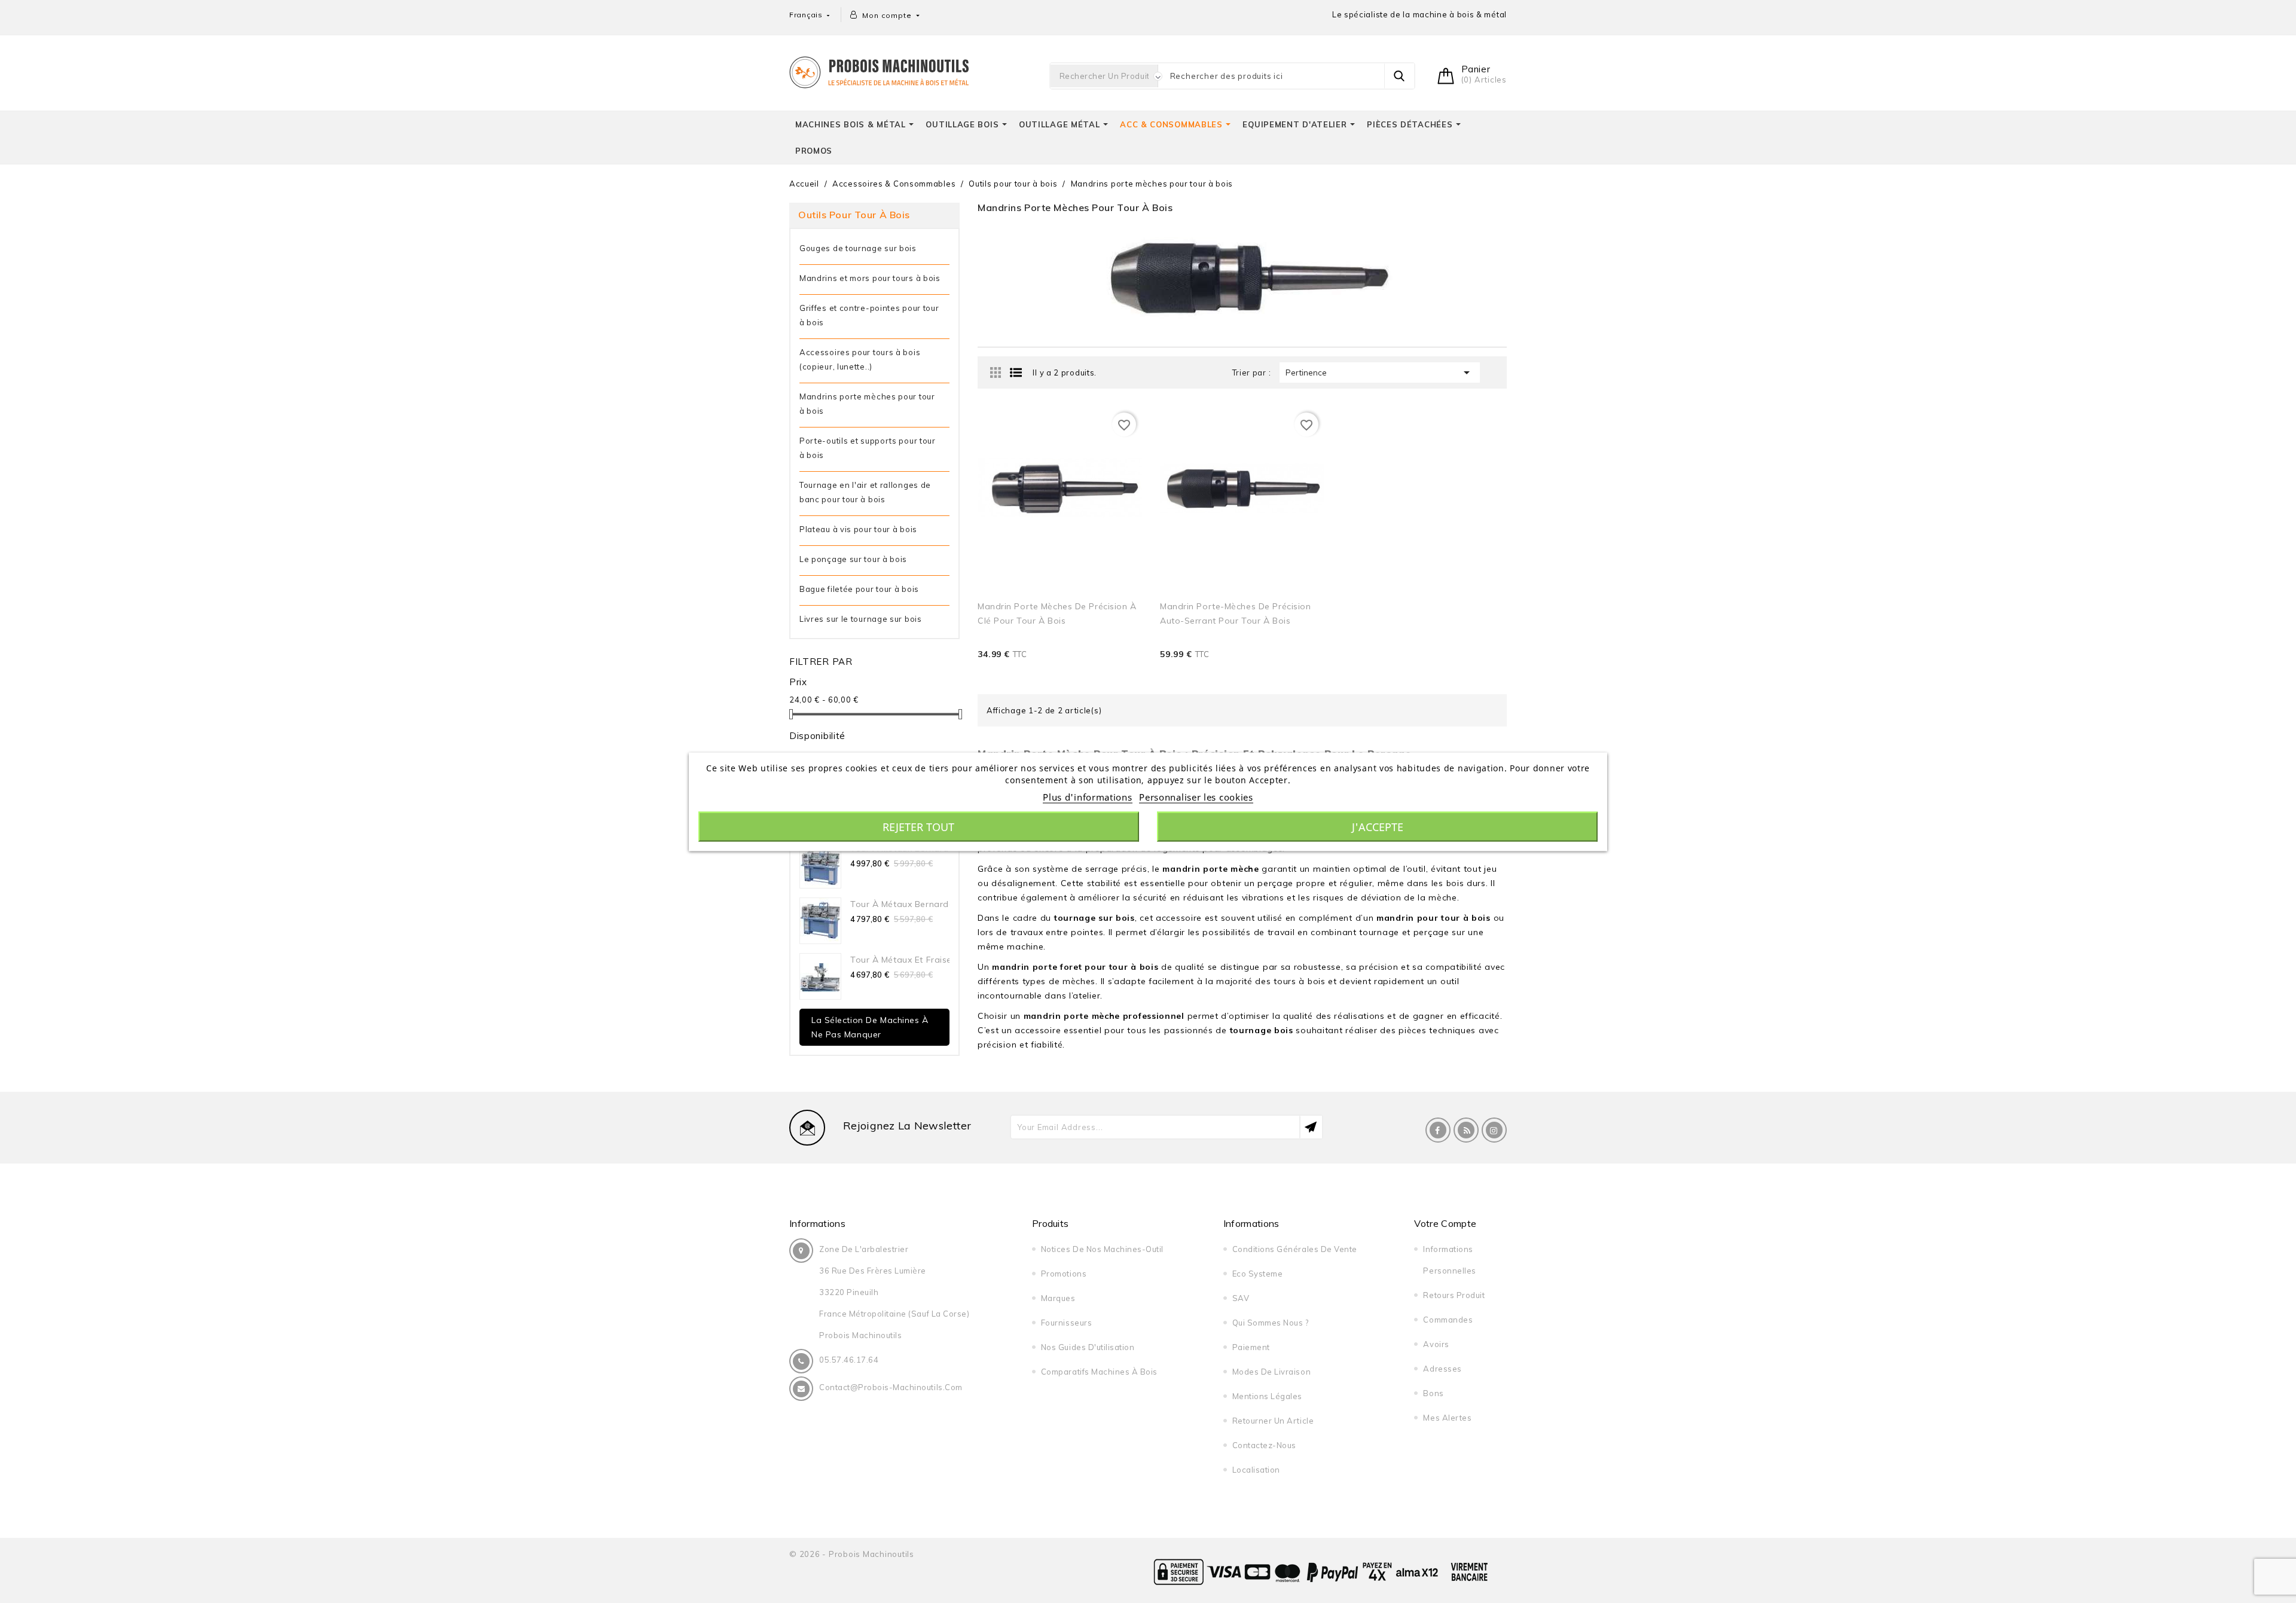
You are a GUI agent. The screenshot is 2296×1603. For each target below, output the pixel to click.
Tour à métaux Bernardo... (906, 904)
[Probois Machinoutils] (879, 71)
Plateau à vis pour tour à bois (858, 529)
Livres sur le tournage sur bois (861, 619)
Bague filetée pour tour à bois (859, 589)
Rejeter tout (918, 826)
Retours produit (1454, 1295)
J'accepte (1378, 826)
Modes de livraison (1271, 1372)
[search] (1399, 76)
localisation (1256, 1470)
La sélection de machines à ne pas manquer (870, 1027)
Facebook (1438, 1130)
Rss (1466, 1130)
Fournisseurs (1066, 1323)
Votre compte (1445, 1223)
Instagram (1494, 1130)
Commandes (1448, 1320)
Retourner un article (1273, 1421)
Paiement (1251, 1347)
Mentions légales (1267, 1396)
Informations (817, 1223)
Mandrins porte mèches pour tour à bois (867, 404)
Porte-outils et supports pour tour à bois (868, 448)
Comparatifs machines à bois (1099, 1372)
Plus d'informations (1087, 796)
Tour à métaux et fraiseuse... (912, 960)
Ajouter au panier (1104, 671)
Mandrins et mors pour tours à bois (870, 278)
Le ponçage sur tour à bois (853, 559)
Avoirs (1436, 1344)
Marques (1058, 1298)
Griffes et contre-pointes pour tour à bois (869, 315)
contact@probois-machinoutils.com (891, 1387)
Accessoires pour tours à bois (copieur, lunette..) (860, 359)
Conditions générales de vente (1295, 1249)
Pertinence (1380, 372)
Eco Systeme (1258, 1274)
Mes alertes (1447, 1418)
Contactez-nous (1264, 1445)
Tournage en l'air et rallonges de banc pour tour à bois (865, 492)
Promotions (1064, 1274)
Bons (1433, 1393)
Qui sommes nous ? (1271, 1323)
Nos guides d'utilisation (1088, 1347)
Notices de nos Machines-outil (1102, 1249)
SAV (1241, 1298)
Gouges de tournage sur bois (858, 248)
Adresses (1442, 1369)
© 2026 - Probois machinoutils (852, 1554)
